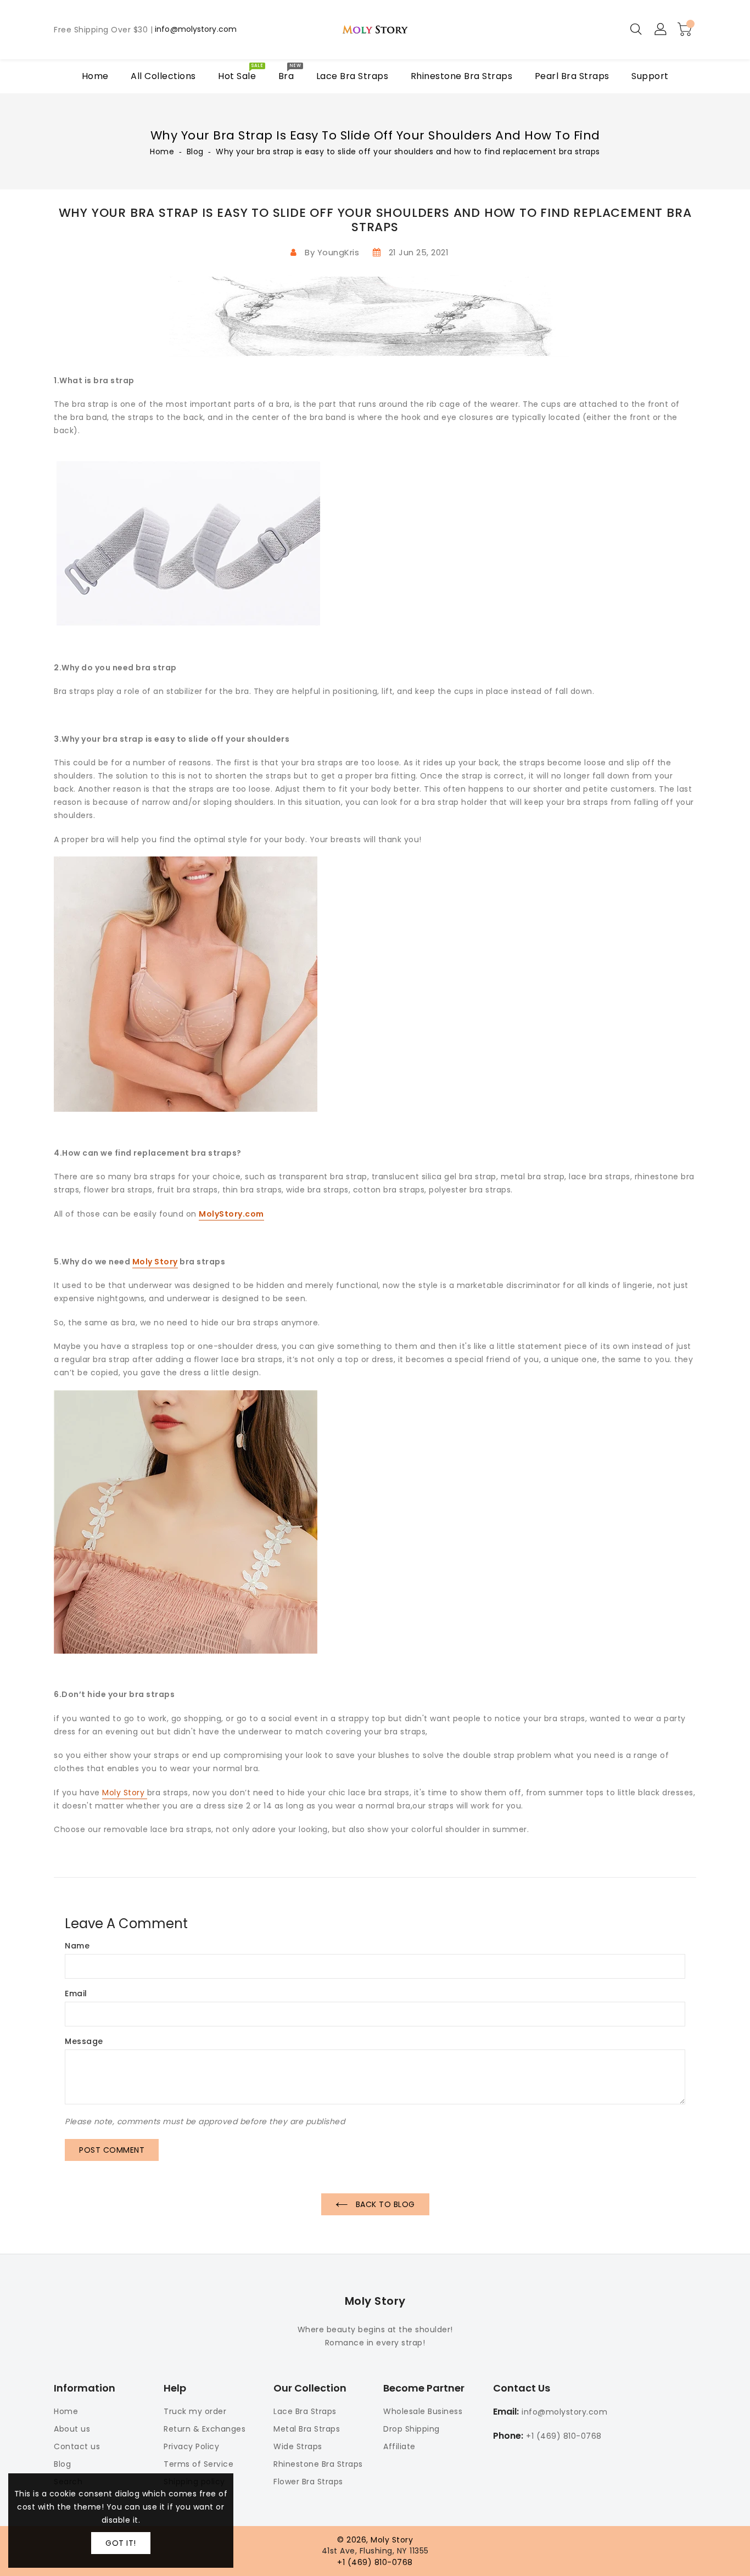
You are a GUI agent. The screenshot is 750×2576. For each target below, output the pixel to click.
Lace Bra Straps (305, 2411)
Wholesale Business (423, 2411)
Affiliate (399, 2446)
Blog (195, 152)
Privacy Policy (191, 2446)
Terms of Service (198, 2464)
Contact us (77, 2446)
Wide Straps (298, 2446)
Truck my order (195, 2411)
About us (72, 2429)
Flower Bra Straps (308, 2482)
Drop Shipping (412, 2429)
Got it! (121, 2543)
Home (162, 152)
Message (84, 2042)
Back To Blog (384, 2204)
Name (77, 1946)
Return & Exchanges (205, 2429)
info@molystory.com (196, 30)
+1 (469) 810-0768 (564, 2436)
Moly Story (155, 1262)
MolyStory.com (231, 1214)
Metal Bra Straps (307, 2429)
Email (76, 1994)
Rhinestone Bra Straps (318, 2464)
